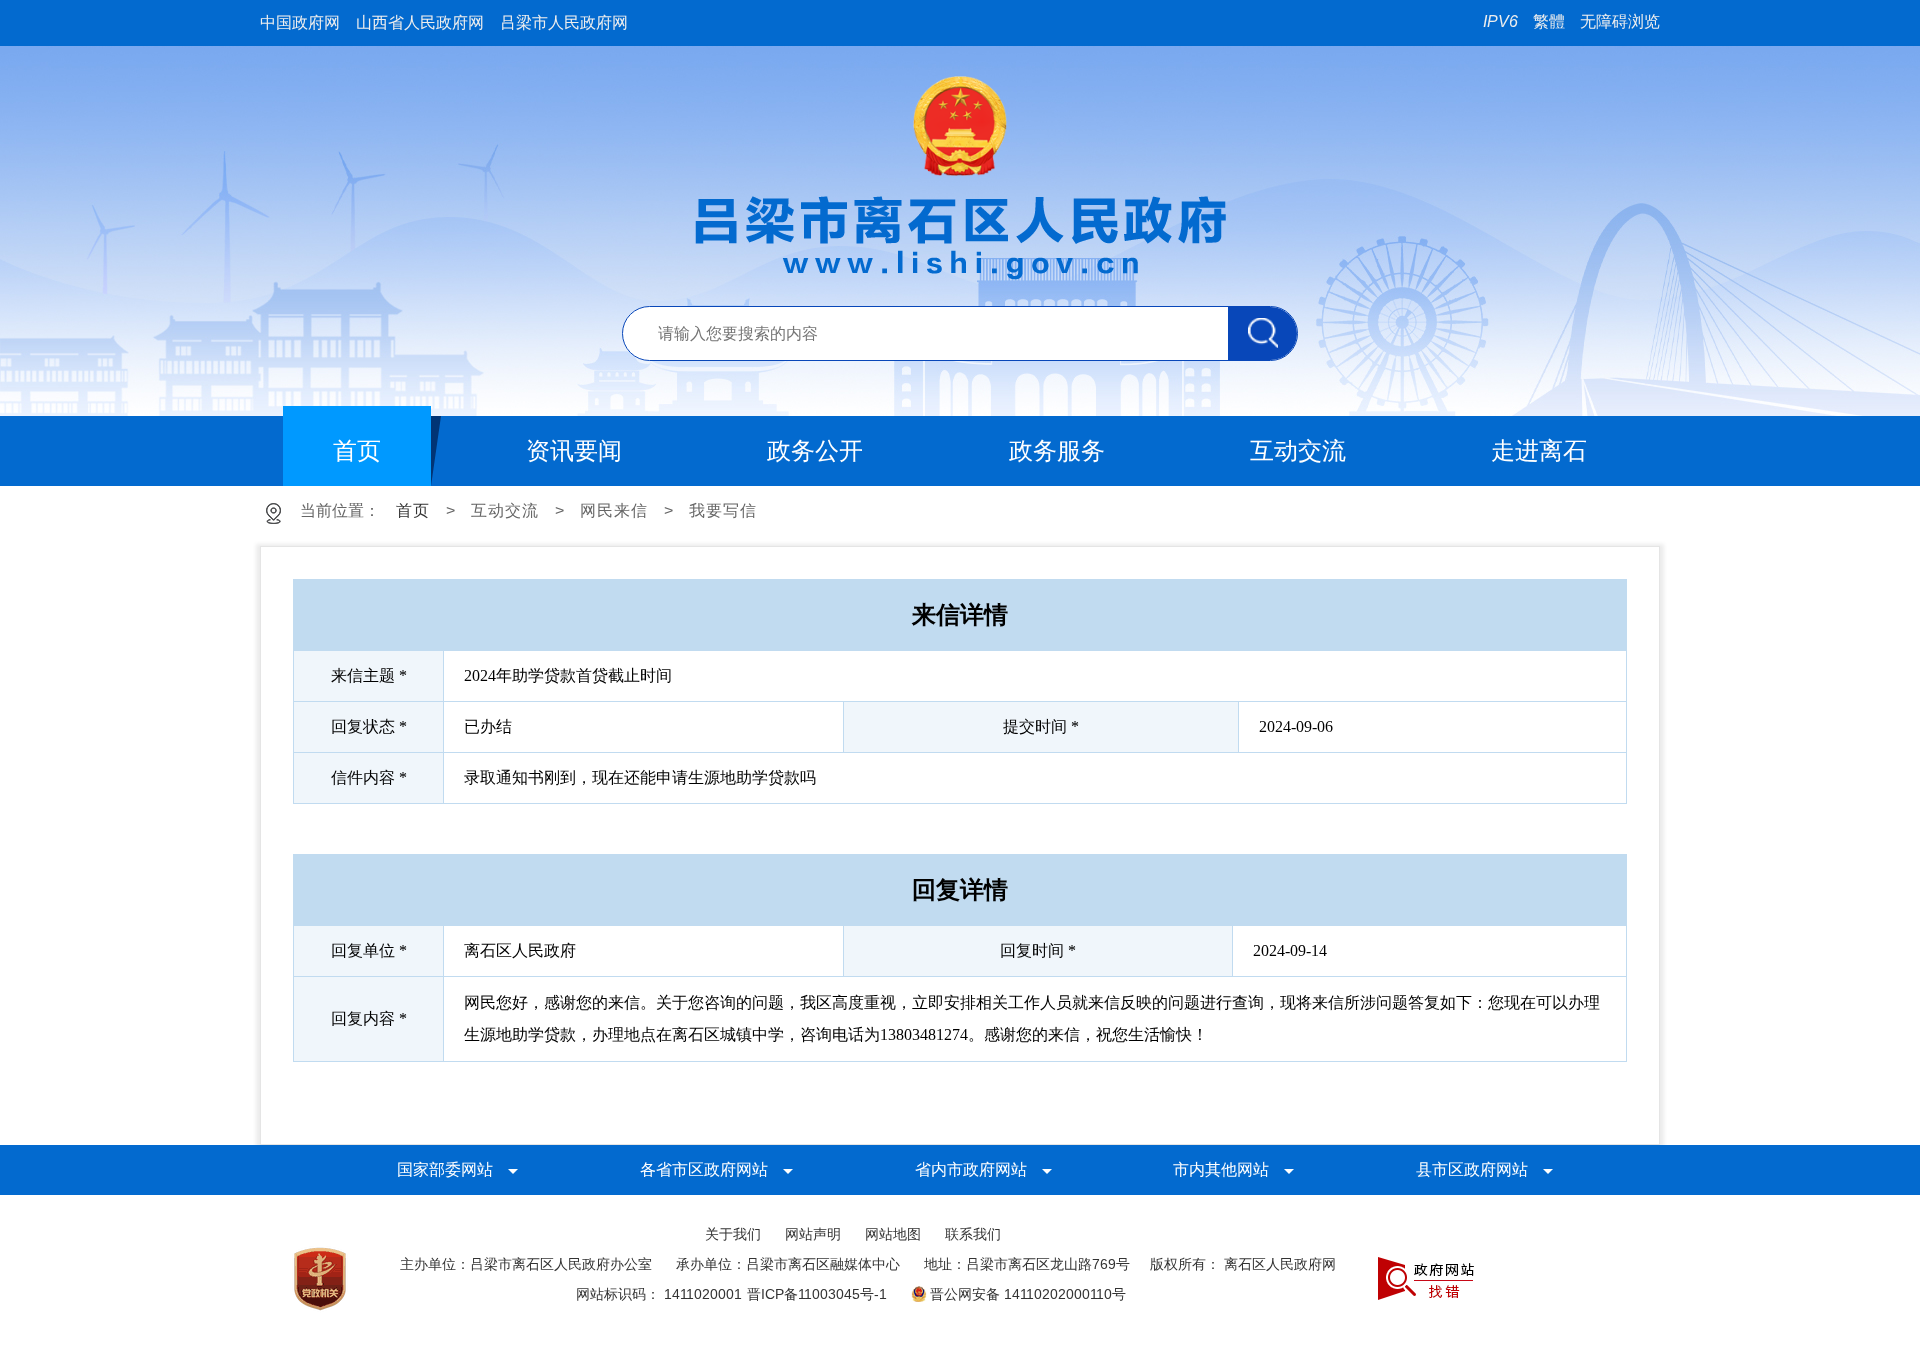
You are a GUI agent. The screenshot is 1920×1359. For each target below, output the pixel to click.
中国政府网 (300, 22)
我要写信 (723, 510)
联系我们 (973, 1234)
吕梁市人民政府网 (564, 22)
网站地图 (893, 1234)
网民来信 (614, 510)
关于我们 (733, 1234)
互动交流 (505, 510)
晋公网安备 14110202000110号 (1028, 1294)
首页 (413, 510)
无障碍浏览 (1620, 21)
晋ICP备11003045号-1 (817, 1294)
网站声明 (813, 1234)
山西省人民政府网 (420, 22)
